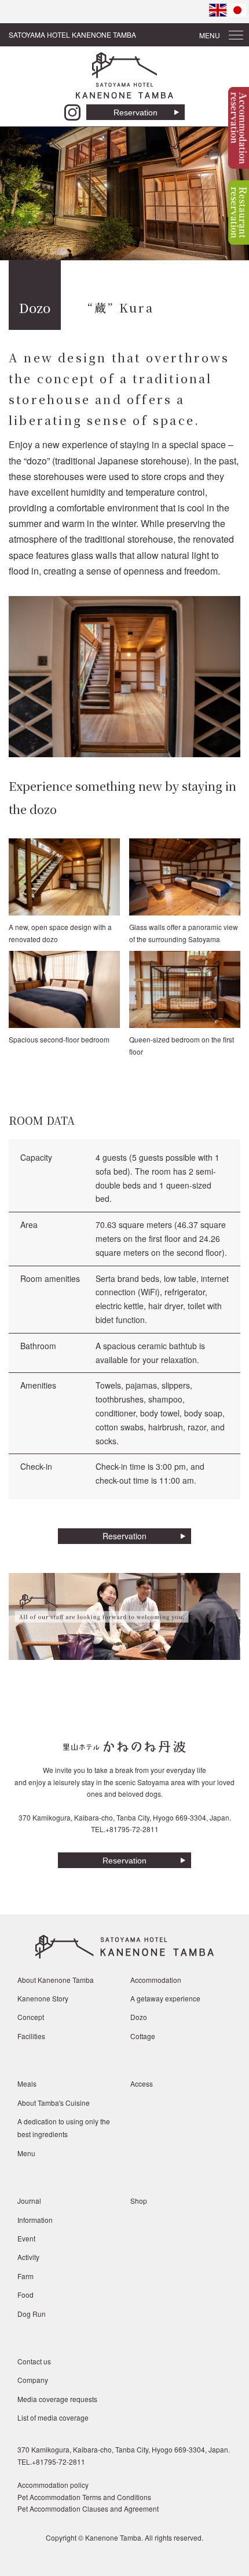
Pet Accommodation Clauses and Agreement (88, 2508)
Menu (26, 2153)
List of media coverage (53, 2417)
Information (35, 2220)
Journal (29, 2201)
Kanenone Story (43, 1998)
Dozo (139, 2017)
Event (26, 2238)
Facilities (31, 2036)
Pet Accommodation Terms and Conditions (84, 2497)
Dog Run (32, 2314)
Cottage (143, 2036)
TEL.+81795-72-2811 (125, 1829)
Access (142, 2083)
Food (25, 2295)
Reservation (136, 112)
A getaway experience (165, 1998)
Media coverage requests (57, 2399)
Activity (28, 2257)
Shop (139, 2201)
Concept (31, 2017)
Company (33, 2380)
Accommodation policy (53, 2485)
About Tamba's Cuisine (54, 2103)
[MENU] (236, 32)
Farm (25, 2276)
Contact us (34, 2361)
